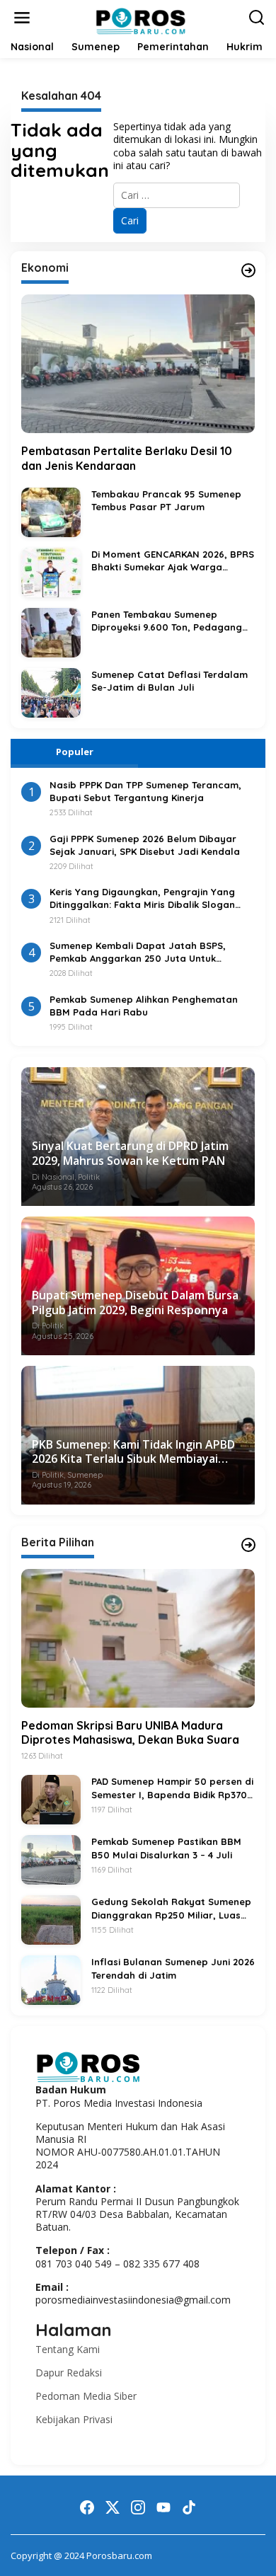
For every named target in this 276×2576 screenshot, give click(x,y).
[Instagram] (138, 2507)
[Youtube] (163, 2507)
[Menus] (22, 18)
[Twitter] (113, 2507)
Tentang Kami (68, 2349)
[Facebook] (87, 2507)
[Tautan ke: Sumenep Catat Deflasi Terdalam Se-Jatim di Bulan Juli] (51, 692)
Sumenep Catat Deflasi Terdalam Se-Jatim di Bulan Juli (169, 681)
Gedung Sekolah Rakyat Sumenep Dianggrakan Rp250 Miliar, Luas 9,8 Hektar (171, 1908)
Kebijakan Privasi (74, 2419)
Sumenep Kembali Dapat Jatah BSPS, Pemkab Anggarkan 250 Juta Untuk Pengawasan (138, 952)
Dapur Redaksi (69, 2373)
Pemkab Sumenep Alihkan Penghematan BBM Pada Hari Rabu (144, 1006)
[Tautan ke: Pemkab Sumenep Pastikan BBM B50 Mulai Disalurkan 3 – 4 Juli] (51, 1859)
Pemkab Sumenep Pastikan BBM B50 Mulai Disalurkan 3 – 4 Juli (166, 1848)
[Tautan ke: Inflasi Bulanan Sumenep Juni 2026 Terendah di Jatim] (51, 1979)
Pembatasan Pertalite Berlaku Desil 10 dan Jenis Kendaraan (127, 458)
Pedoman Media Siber (86, 2396)
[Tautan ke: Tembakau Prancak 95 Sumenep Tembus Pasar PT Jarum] (51, 511)
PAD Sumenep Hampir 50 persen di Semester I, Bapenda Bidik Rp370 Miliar (172, 1788)
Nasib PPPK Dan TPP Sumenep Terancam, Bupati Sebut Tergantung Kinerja (145, 791)
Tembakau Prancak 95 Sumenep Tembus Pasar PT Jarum (166, 500)
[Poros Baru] (141, 20)
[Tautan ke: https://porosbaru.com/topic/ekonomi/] (248, 270)
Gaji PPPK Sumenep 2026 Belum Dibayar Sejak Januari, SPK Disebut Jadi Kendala (145, 845)
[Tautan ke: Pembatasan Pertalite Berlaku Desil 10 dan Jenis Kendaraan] (138, 364)
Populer (75, 752)
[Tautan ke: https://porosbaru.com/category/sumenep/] (248, 1545)
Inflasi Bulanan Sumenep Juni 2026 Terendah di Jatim (173, 1968)
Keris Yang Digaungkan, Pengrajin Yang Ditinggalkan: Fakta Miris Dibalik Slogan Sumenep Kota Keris (142, 898)
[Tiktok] (189, 2507)
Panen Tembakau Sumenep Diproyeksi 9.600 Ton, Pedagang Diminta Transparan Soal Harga (167, 621)
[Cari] (257, 17)
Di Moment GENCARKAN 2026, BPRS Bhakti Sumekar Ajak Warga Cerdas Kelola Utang (173, 561)
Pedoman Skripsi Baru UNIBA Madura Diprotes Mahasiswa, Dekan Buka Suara (130, 1733)
